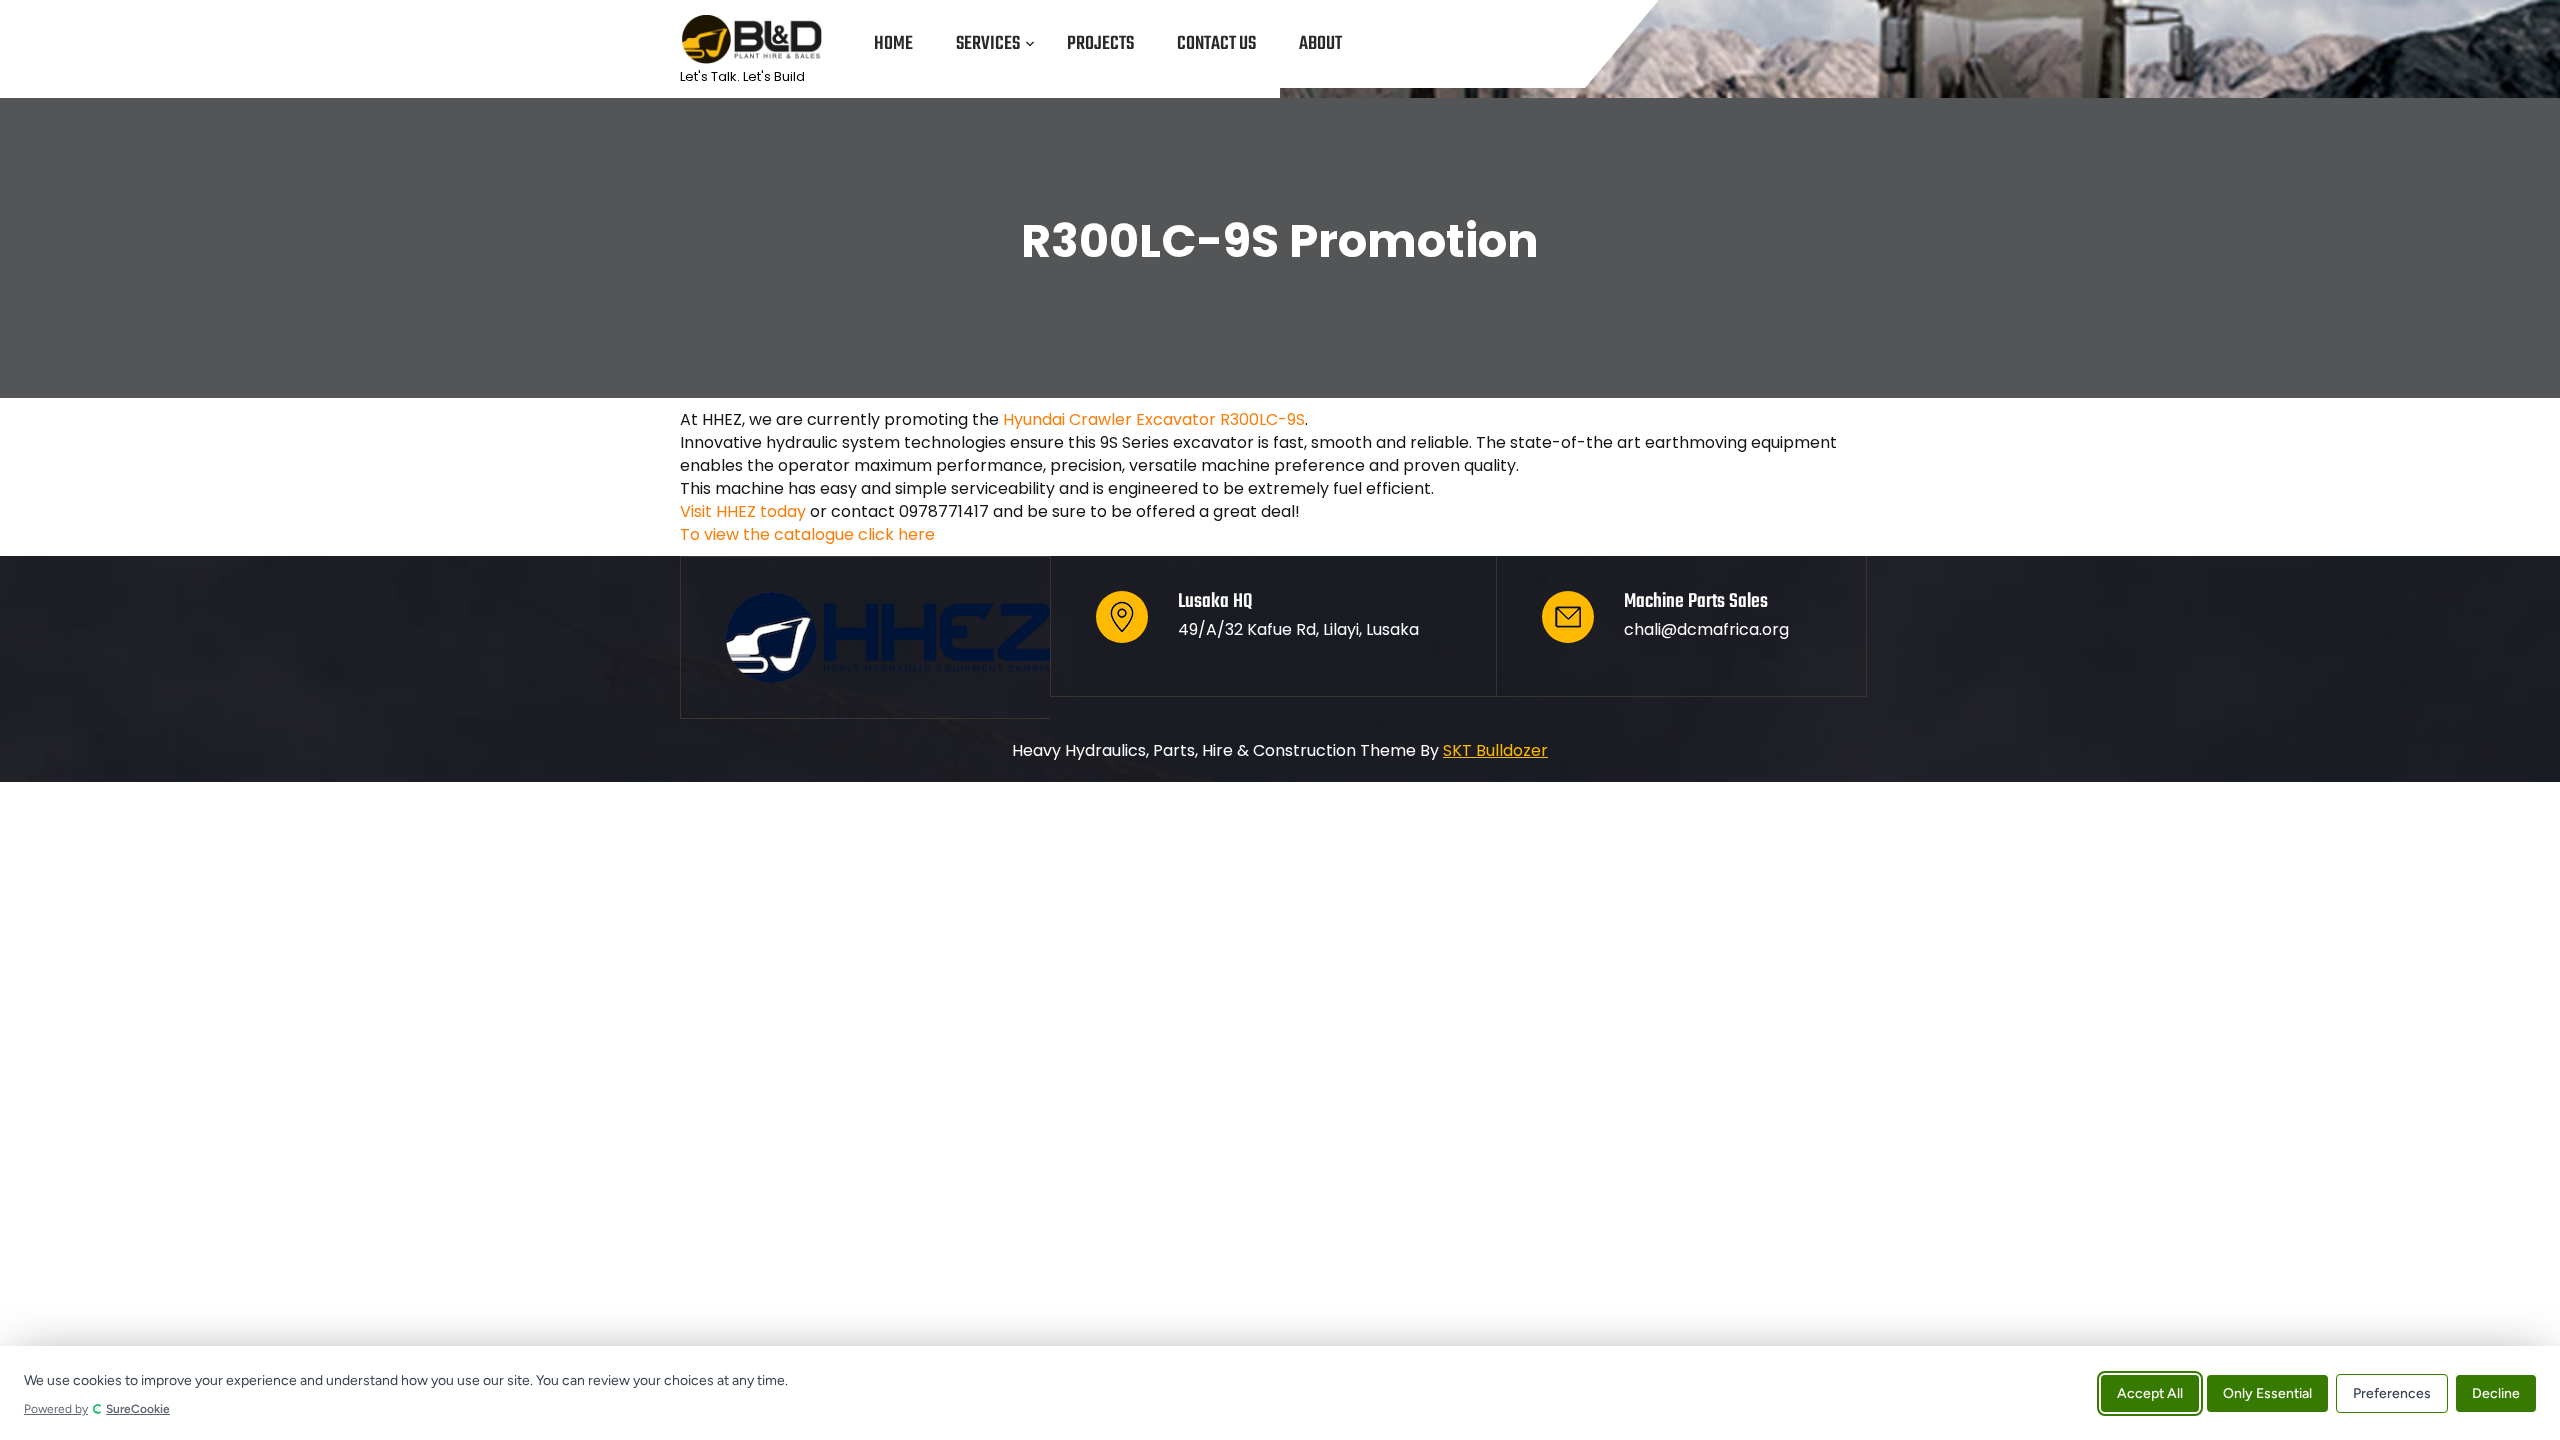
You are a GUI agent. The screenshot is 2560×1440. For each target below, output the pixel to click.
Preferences (2392, 1392)
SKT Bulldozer (1495, 750)
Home (893, 44)
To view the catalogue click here (807, 534)
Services (988, 44)
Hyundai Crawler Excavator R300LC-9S (1154, 419)
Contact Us (1216, 44)
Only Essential (2267, 1392)
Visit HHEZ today (743, 511)
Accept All (2150, 1392)
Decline (2496, 1392)
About (1320, 44)
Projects (1100, 44)
